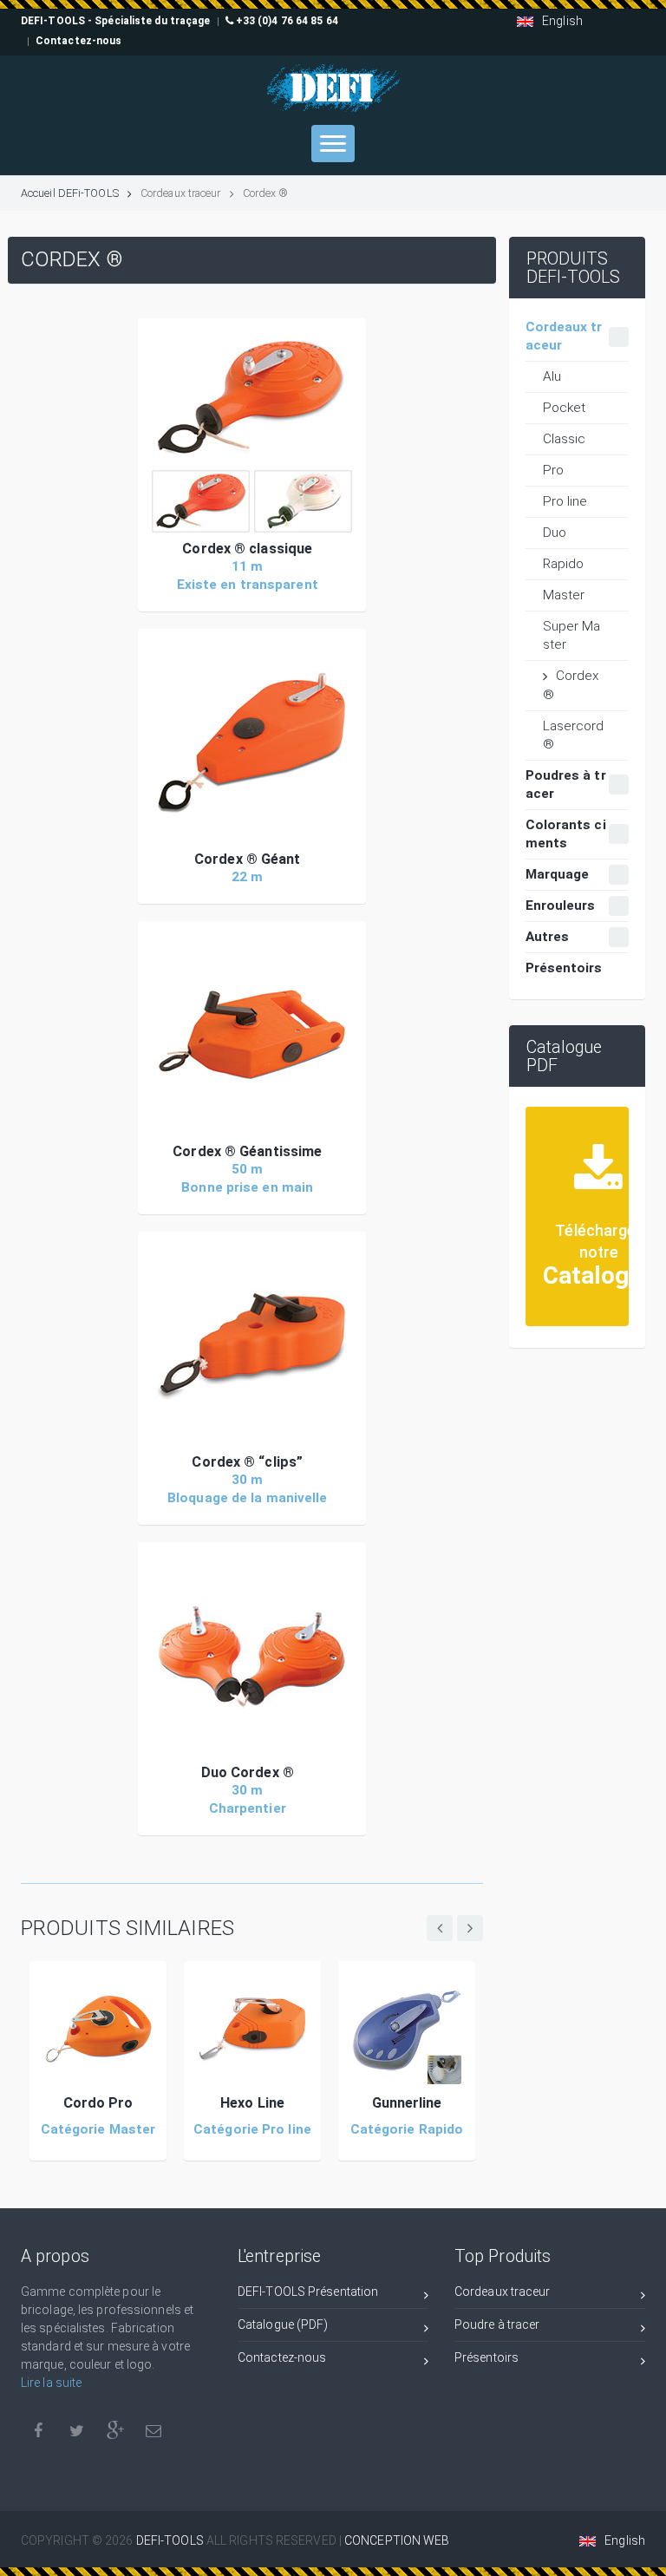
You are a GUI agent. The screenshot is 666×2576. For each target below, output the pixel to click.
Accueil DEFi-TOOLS (70, 193)
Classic (565, 439)
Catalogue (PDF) (283, 2324)
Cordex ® (571, 685)
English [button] (562, 21)
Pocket (565, 408)
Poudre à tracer (497, 2324)
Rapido (564, 564)
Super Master (572, 635)
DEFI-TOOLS (171, 2540)
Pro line (565, 501)
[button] (252, 432)
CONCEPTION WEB (397, 2540)
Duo (555, 533)
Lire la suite (51, 2383)
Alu (552, 376)
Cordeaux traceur (503, 2292)
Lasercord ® (574, 735)
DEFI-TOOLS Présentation (308, 2292)
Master (564, 595)
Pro (553, 470)
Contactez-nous (282, 2357)
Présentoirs (486, 2357)
